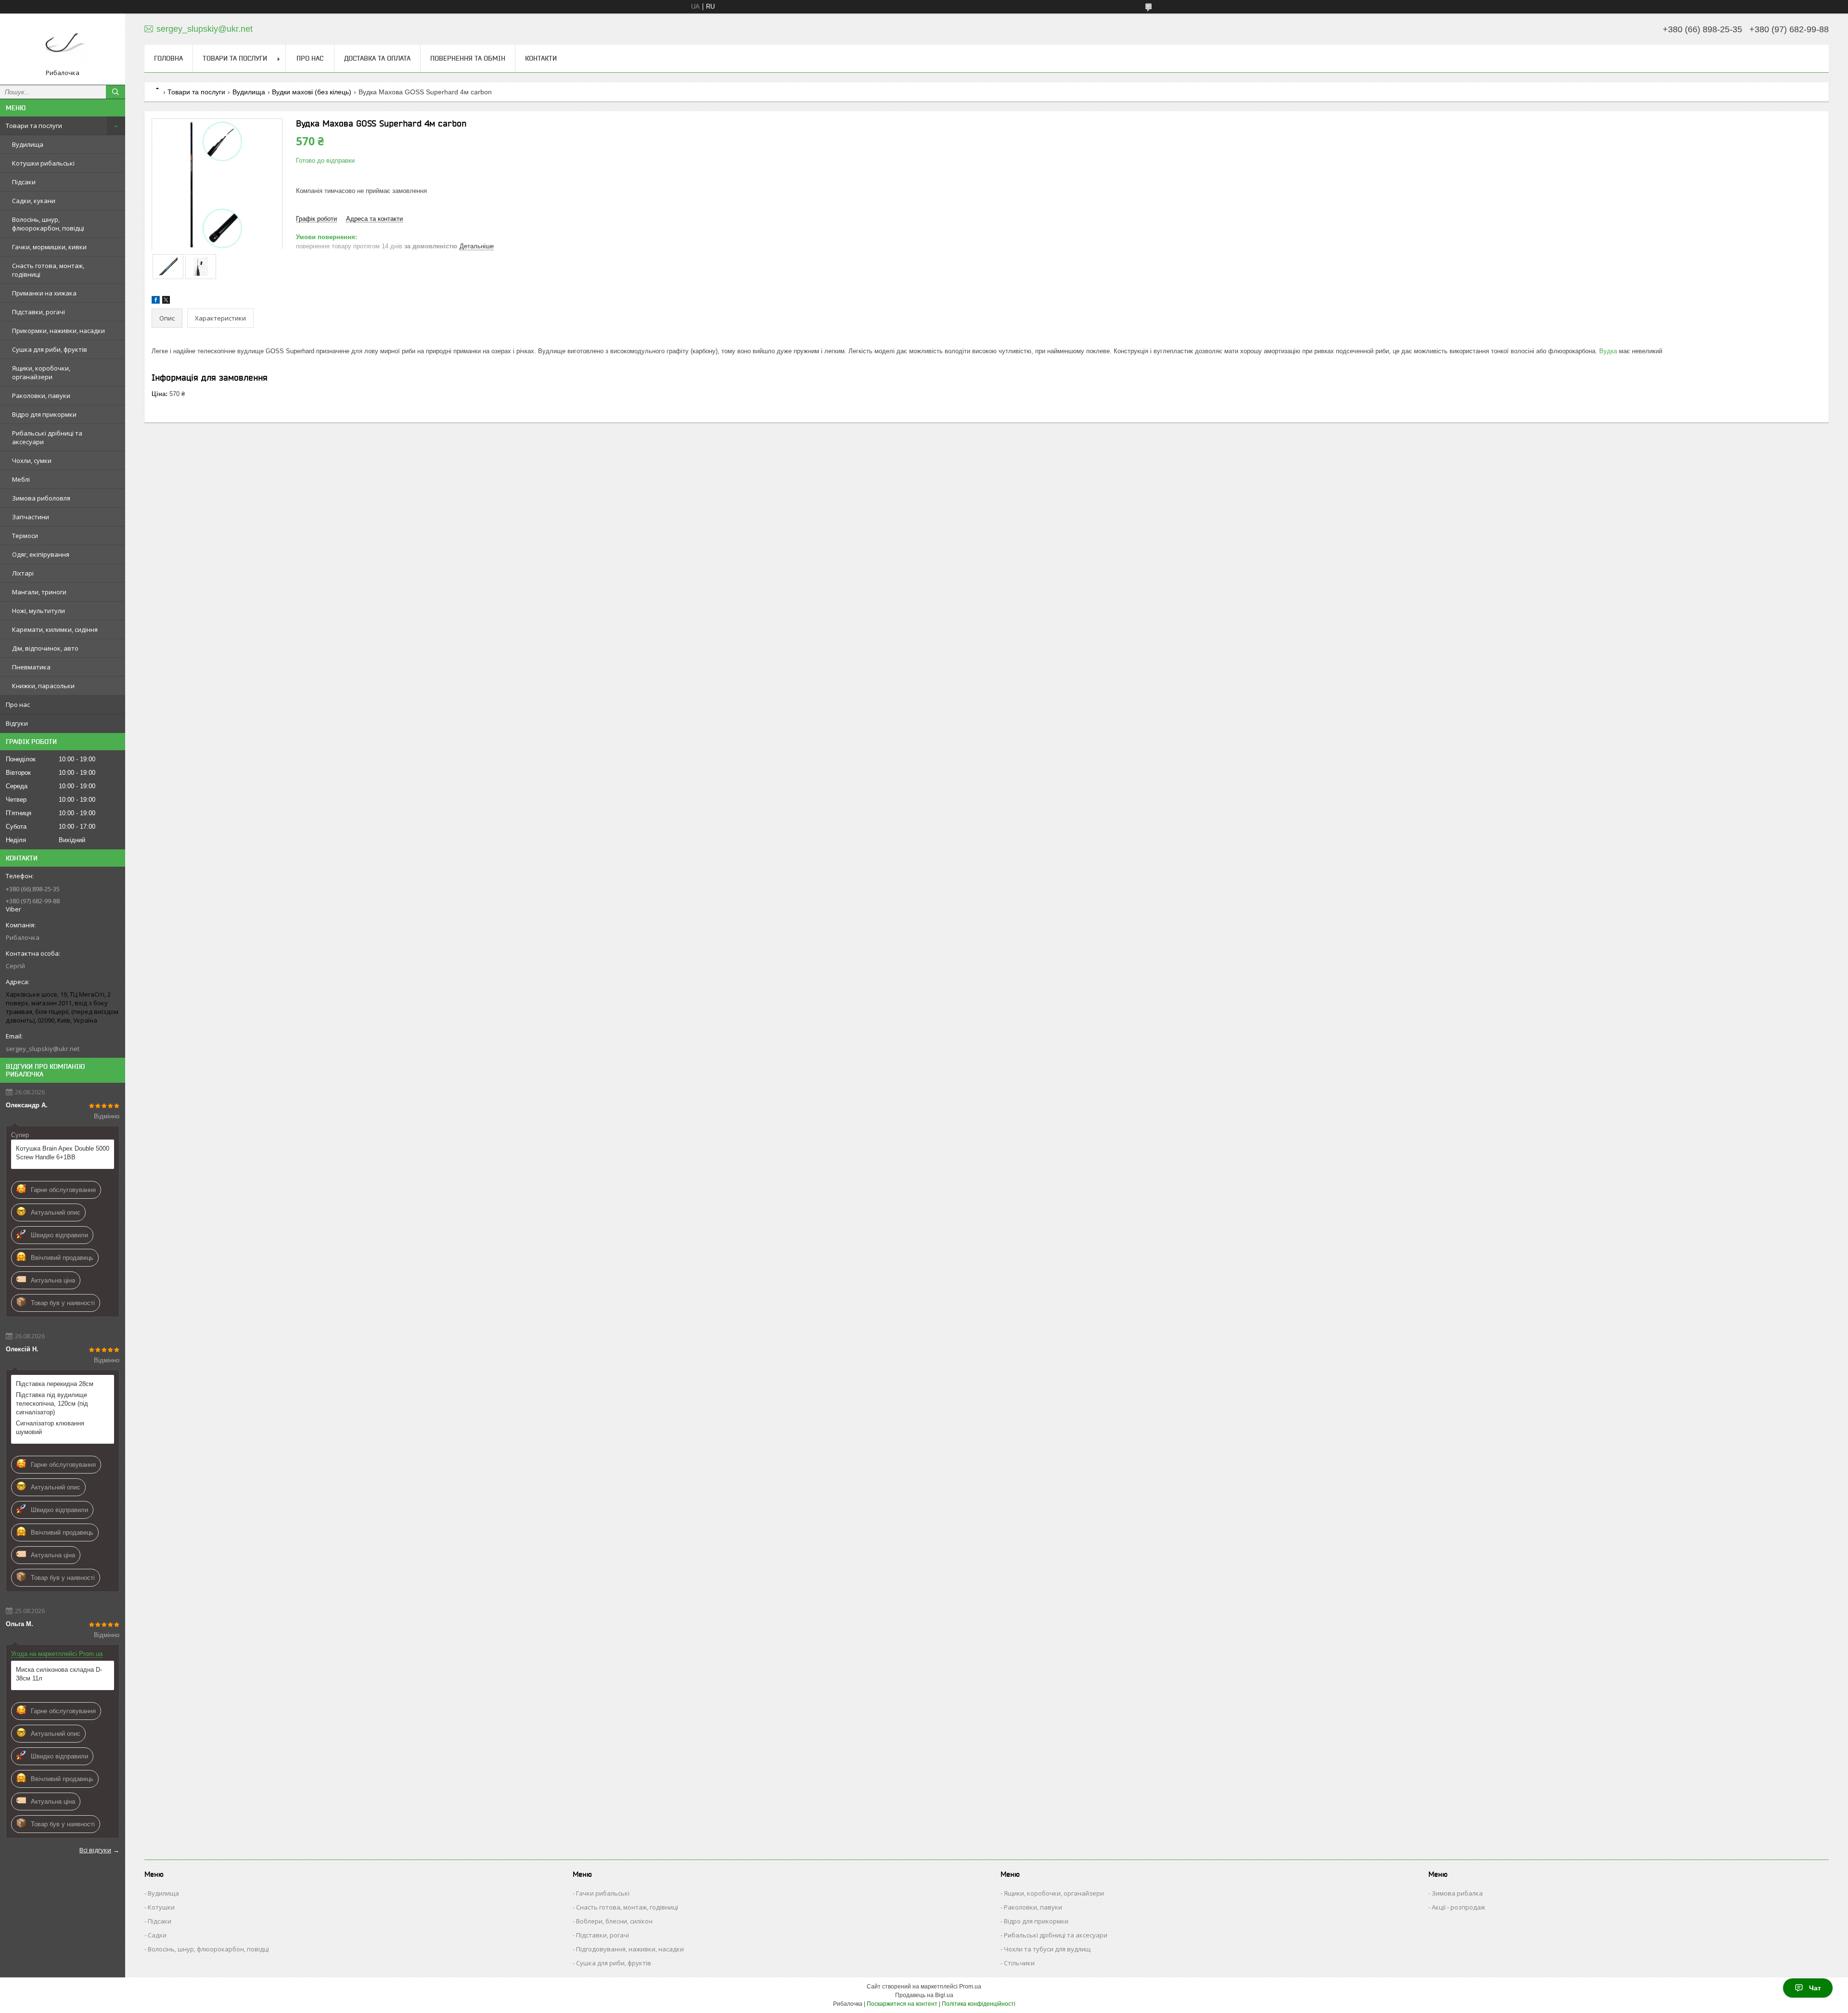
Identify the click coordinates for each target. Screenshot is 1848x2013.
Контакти (541, 58)
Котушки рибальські (43, 163)
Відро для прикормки (44, 414)
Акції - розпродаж (1458, 1907)
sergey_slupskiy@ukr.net (43, 1049)
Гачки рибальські (603, 1893)
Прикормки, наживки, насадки (58, 331)
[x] (166, 301)
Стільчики (1019, 1963)
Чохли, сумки (32, 461)
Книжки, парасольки (43, 686)
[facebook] (156, 301)
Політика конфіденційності (979, 2004)
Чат (1815, 1988)
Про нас (18, 705)
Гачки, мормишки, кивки (49, 247)
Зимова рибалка (1457, 1893)
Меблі (21, 479)
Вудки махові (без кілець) (312, 92)
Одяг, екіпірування (41, 554)
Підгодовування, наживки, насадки (630, 1949)
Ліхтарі (23, 573)
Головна (168, 58)
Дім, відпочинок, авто (45, 648)
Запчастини (31, 517)
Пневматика (31, 667)
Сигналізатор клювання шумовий (50, 1428)
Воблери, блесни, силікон (614, 1921)
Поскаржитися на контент (902, 2004)
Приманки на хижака (44, 293)
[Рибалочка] (63, 45)
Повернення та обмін (468, 58)
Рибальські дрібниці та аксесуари (47, 437)
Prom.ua (970, 1987)
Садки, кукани (34, 201)
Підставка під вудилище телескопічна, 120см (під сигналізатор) (52, 1404)
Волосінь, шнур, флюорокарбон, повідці (48, 224)
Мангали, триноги (39, 592)
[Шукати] (115, 92)
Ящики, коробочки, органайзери (41, 372)
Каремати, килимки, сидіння (55, 629)
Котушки (161, 1907)
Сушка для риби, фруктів (50, 349)
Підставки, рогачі (38, 312)
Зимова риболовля (41, 498)
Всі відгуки (95, 1850)
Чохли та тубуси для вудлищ (1047, 1949)
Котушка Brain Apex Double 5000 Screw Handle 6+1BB (63, 1153)
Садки (157, 1935)
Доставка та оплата (377, 58)
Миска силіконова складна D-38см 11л (59, 1674)
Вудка (1608, 351)
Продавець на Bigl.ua (924, 1995)
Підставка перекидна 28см (55, 1384)
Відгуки (17, 723)
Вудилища (28, 144)
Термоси (25, 536)
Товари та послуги (34, 126)
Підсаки (24, 182)
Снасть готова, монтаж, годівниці (48, 270)
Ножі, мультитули (38, 611)
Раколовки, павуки (41, 396)
